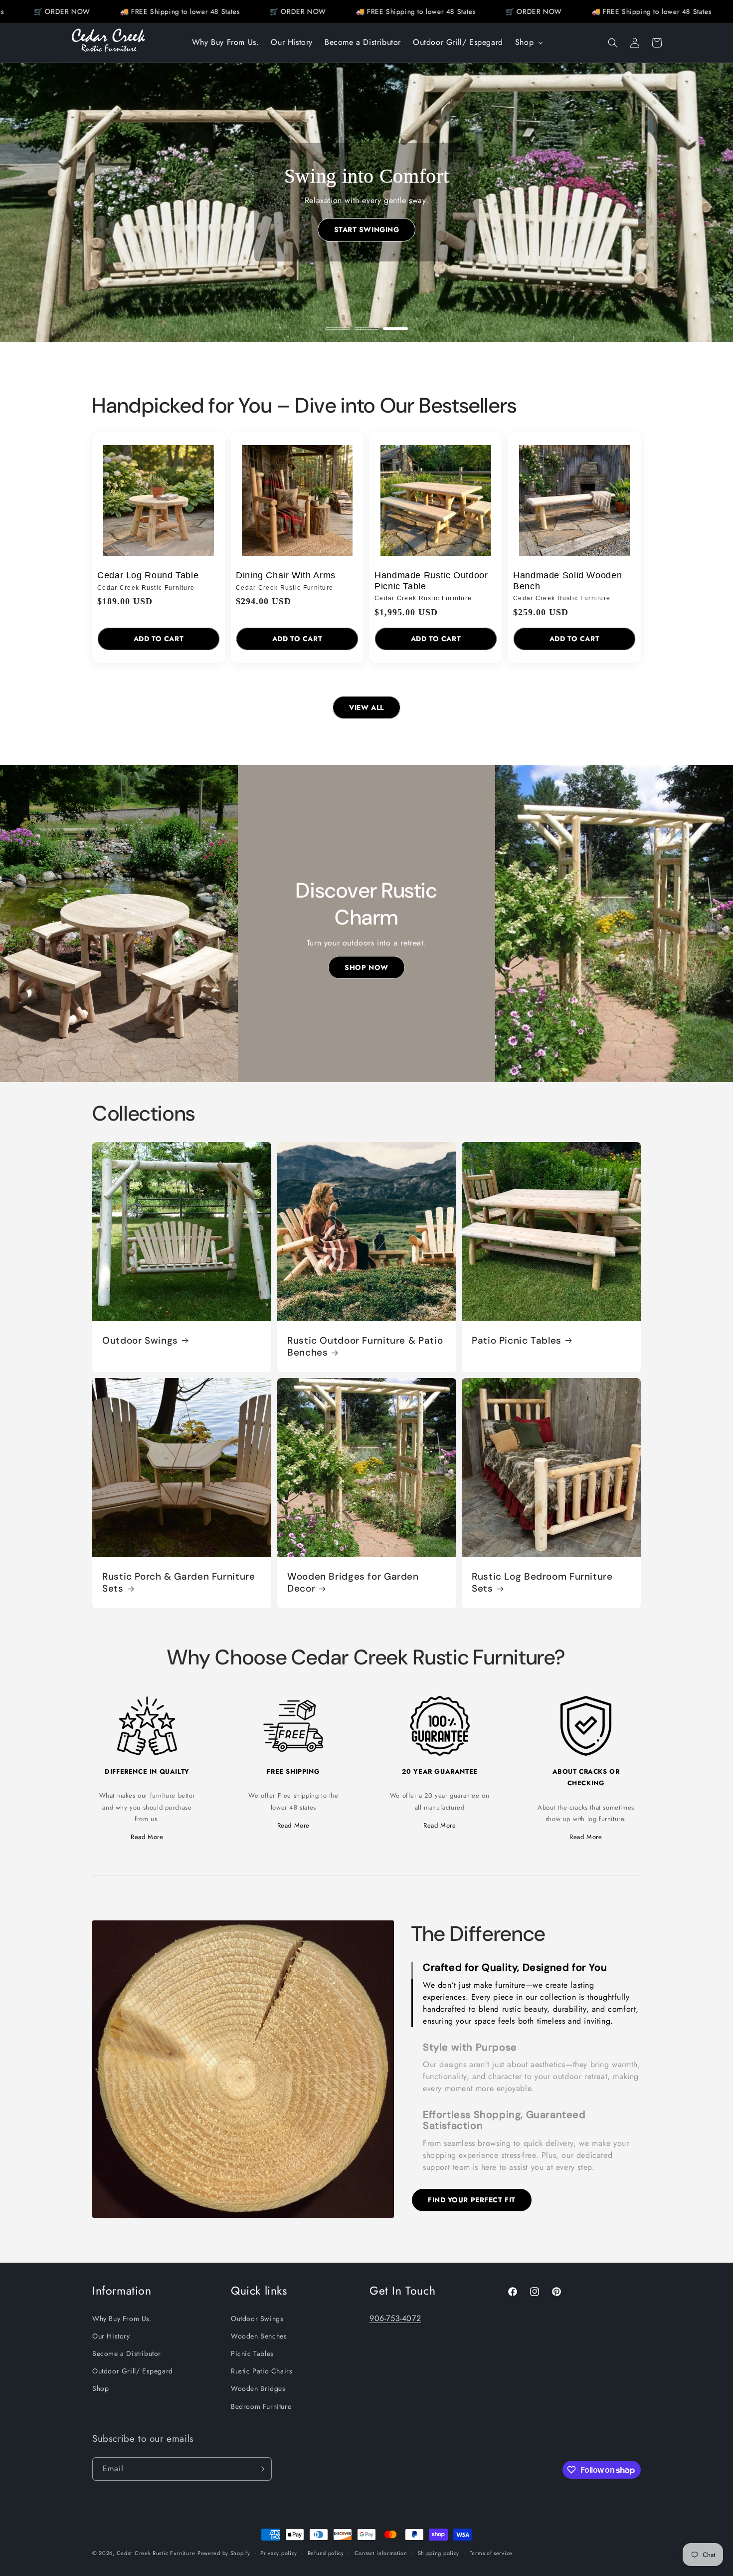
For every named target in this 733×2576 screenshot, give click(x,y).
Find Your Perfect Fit (472, 2200)
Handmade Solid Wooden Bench (567, 581)
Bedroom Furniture (261, 2406)
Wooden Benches (259, 2336)
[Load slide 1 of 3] (338, 329)
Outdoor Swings (140, 1340)
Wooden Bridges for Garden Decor (353, 1582)
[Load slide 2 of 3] (366, 329)
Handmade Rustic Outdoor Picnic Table (431, 581)
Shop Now (366, 967)
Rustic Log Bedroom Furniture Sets (542, 1582)
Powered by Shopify (224, 2553)
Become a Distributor (127, 2353)
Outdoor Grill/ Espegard (133, 2371)
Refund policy (326, 2553)
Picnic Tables (252, 2353)
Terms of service (491, 2553)
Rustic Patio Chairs (262, 2371)
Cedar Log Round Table (148, 575)
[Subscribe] (260, 2469)
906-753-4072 (395, 2318)
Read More (147, 1837)
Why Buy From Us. (122, 2319)
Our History (111, 2336)
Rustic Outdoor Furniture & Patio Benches (365, 1346)
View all (366, 707)
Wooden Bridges (258, 2388)
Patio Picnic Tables (517, 1340)
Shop (100, 2388)
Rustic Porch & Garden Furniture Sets (179, 1582)
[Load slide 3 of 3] (395, 329)
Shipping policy (439, 2553)
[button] (528, 43)
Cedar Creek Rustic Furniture (156, 2553)
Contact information (381, 2553)
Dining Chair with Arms (286, 575)
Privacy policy (279, 2553)
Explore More (367, 230)
